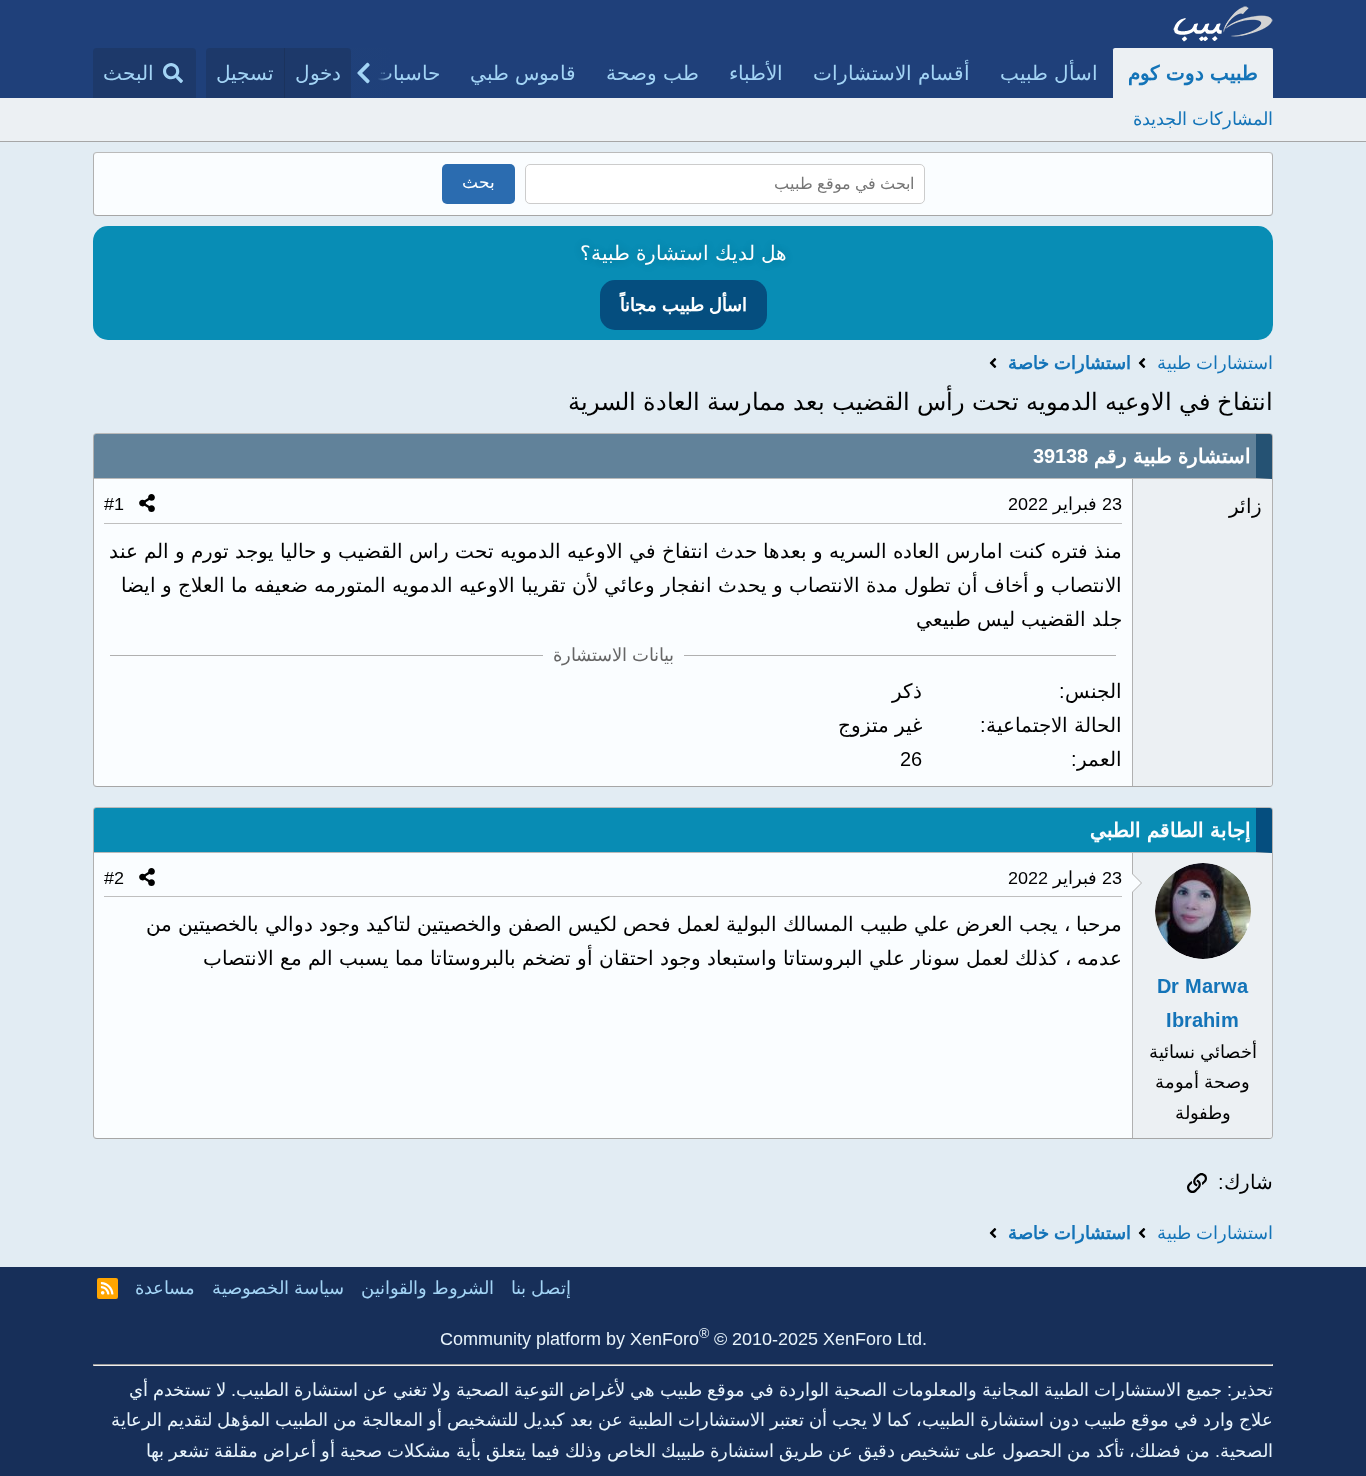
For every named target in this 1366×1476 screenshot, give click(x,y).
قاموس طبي (523, 73)
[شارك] (147, 504)
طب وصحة (652, 73)
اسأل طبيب (1049, 73)
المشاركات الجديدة (1203, 119)
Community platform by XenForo (683, 1339)
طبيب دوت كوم (1193, 73)
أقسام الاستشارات (891, 73)
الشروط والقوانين (427, 1288)
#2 (114, 878)
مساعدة (165, 1288)
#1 (114, 504)
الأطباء (756, 73)
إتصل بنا (541, 1288)
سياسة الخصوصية (278, 1288)
